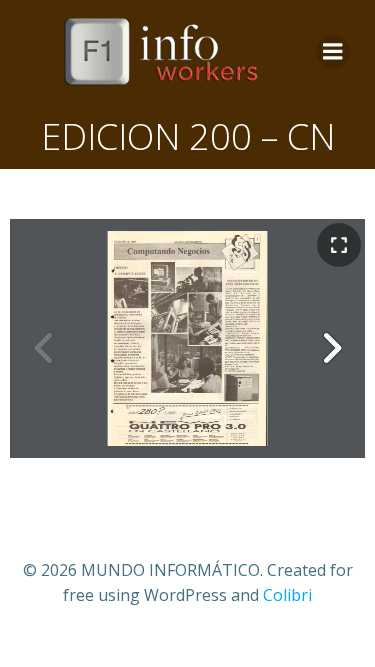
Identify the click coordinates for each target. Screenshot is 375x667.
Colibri (287, 595)
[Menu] (333, 52)
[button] (331, 348)
